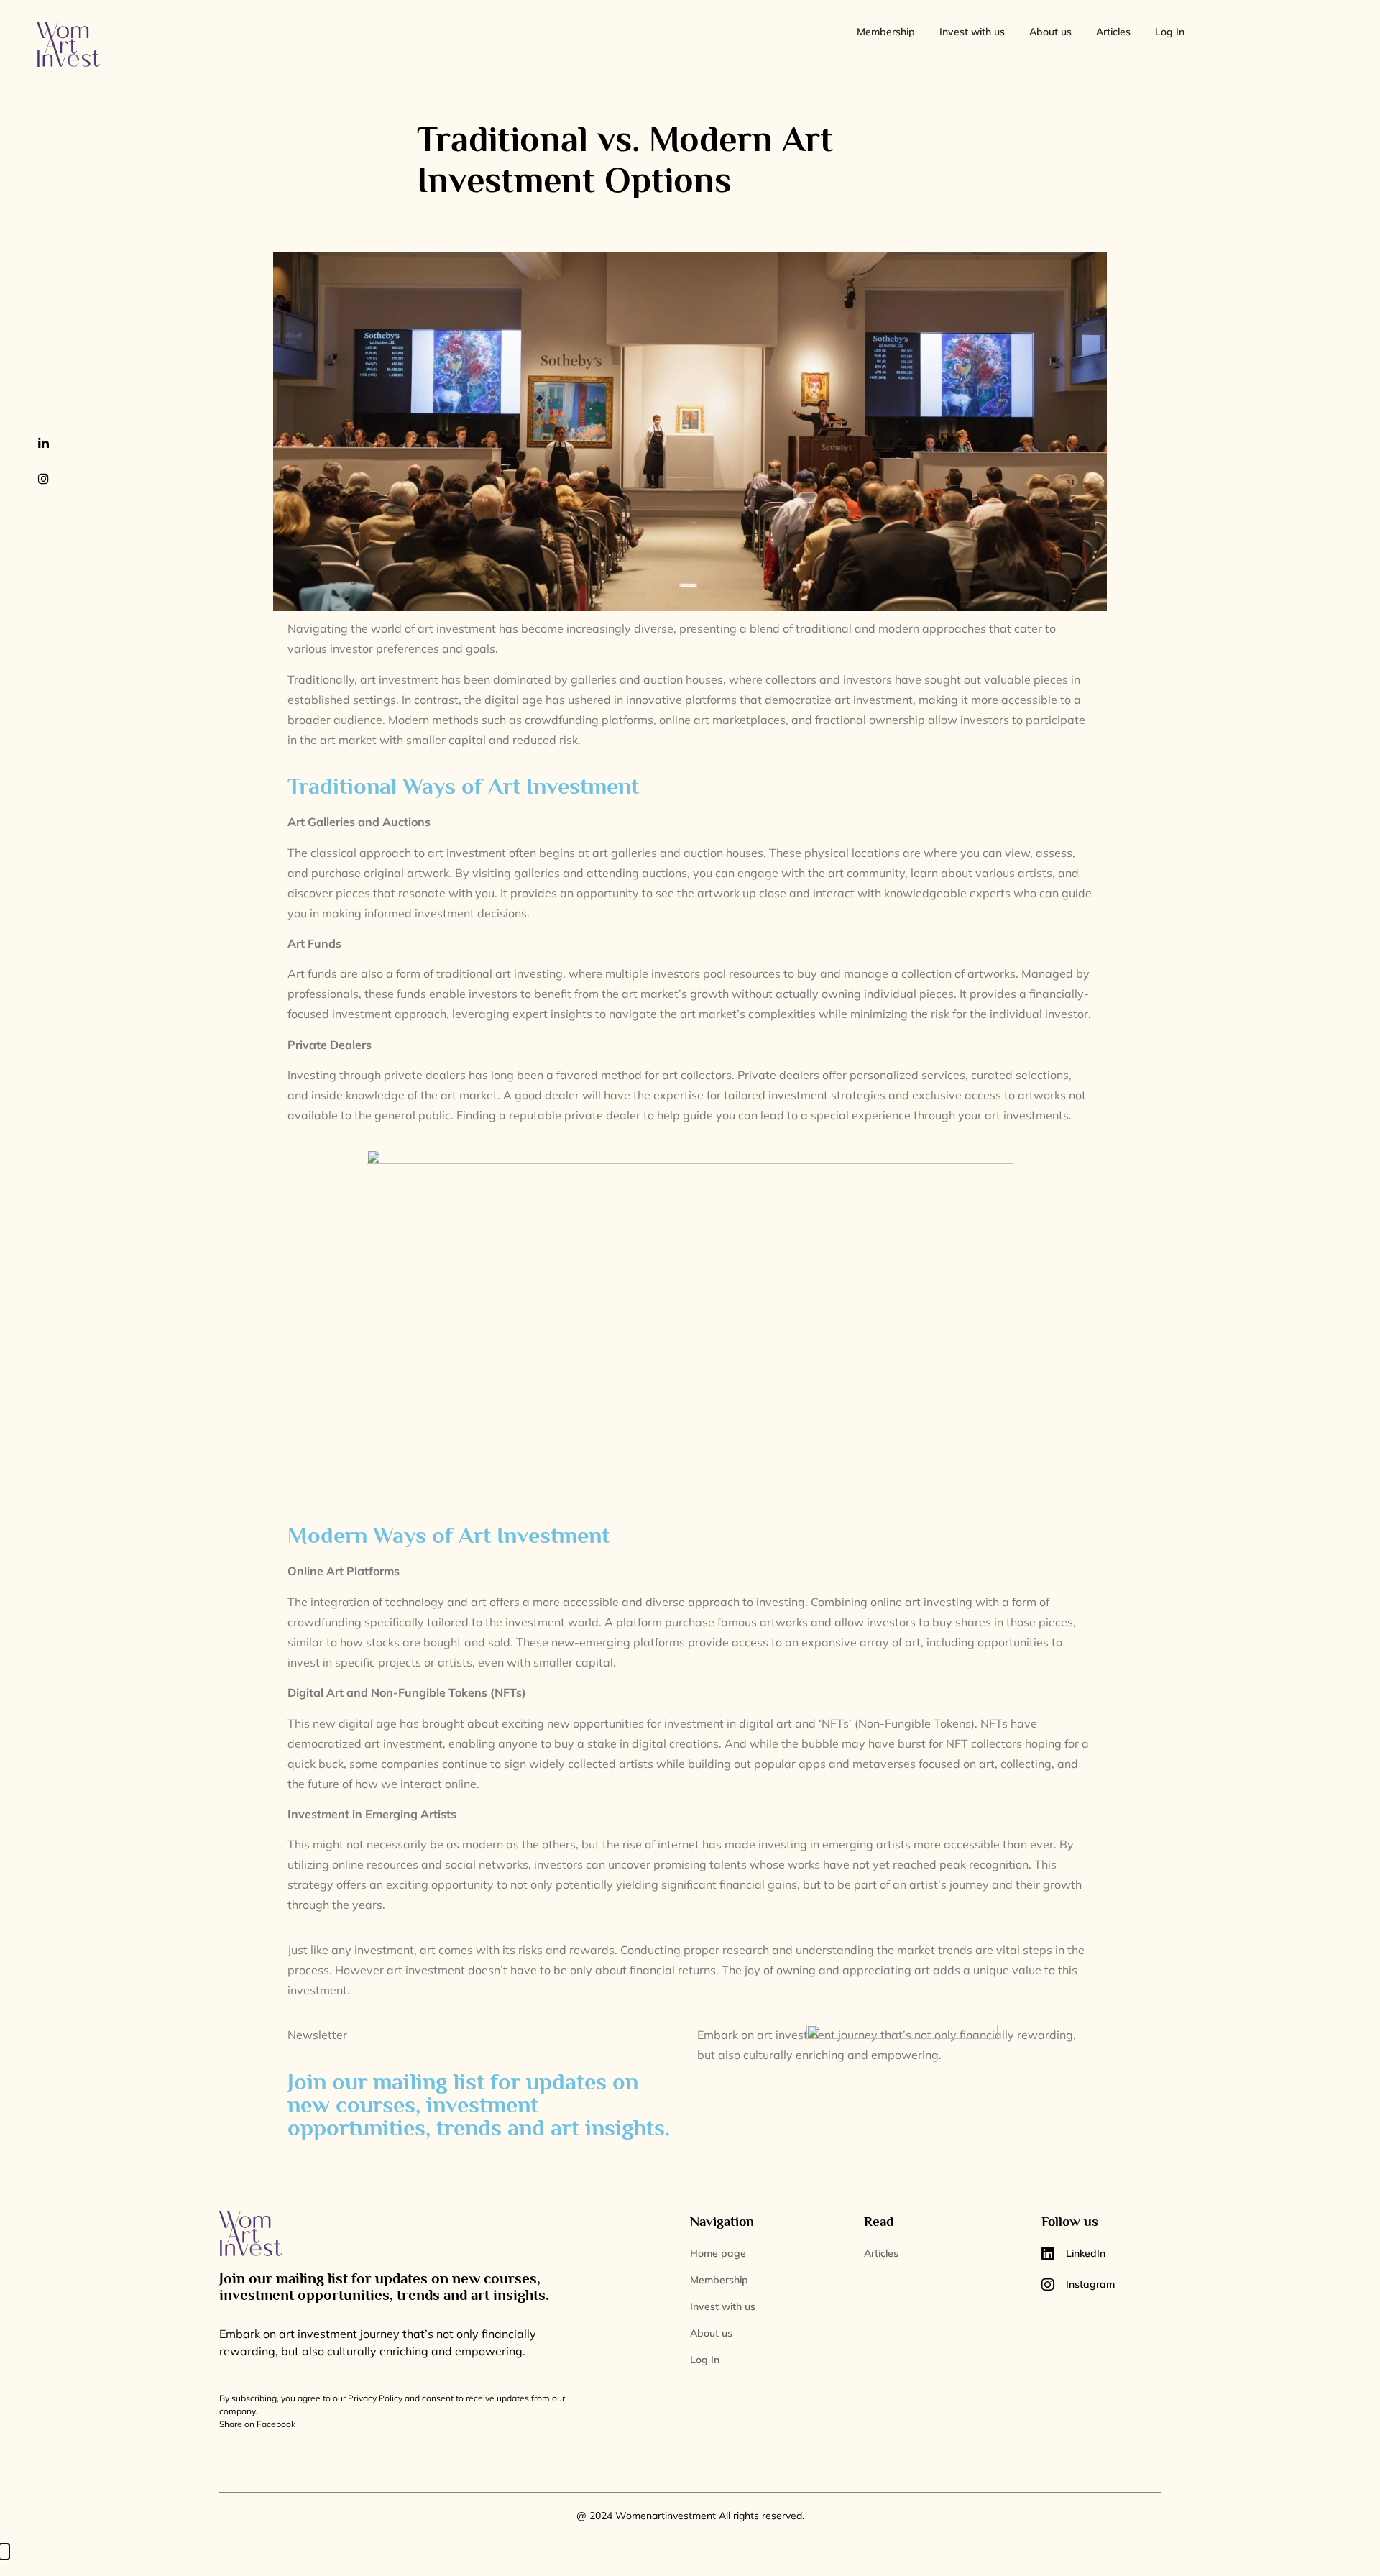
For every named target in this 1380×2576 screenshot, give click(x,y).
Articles (1113, 32)
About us (1050, 32)
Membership (886, 32)
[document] (690, 2559)
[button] (4, 2552)
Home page (718, 2253)
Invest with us (972, 32)
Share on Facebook (257, 2424)
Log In (1170, 32)
